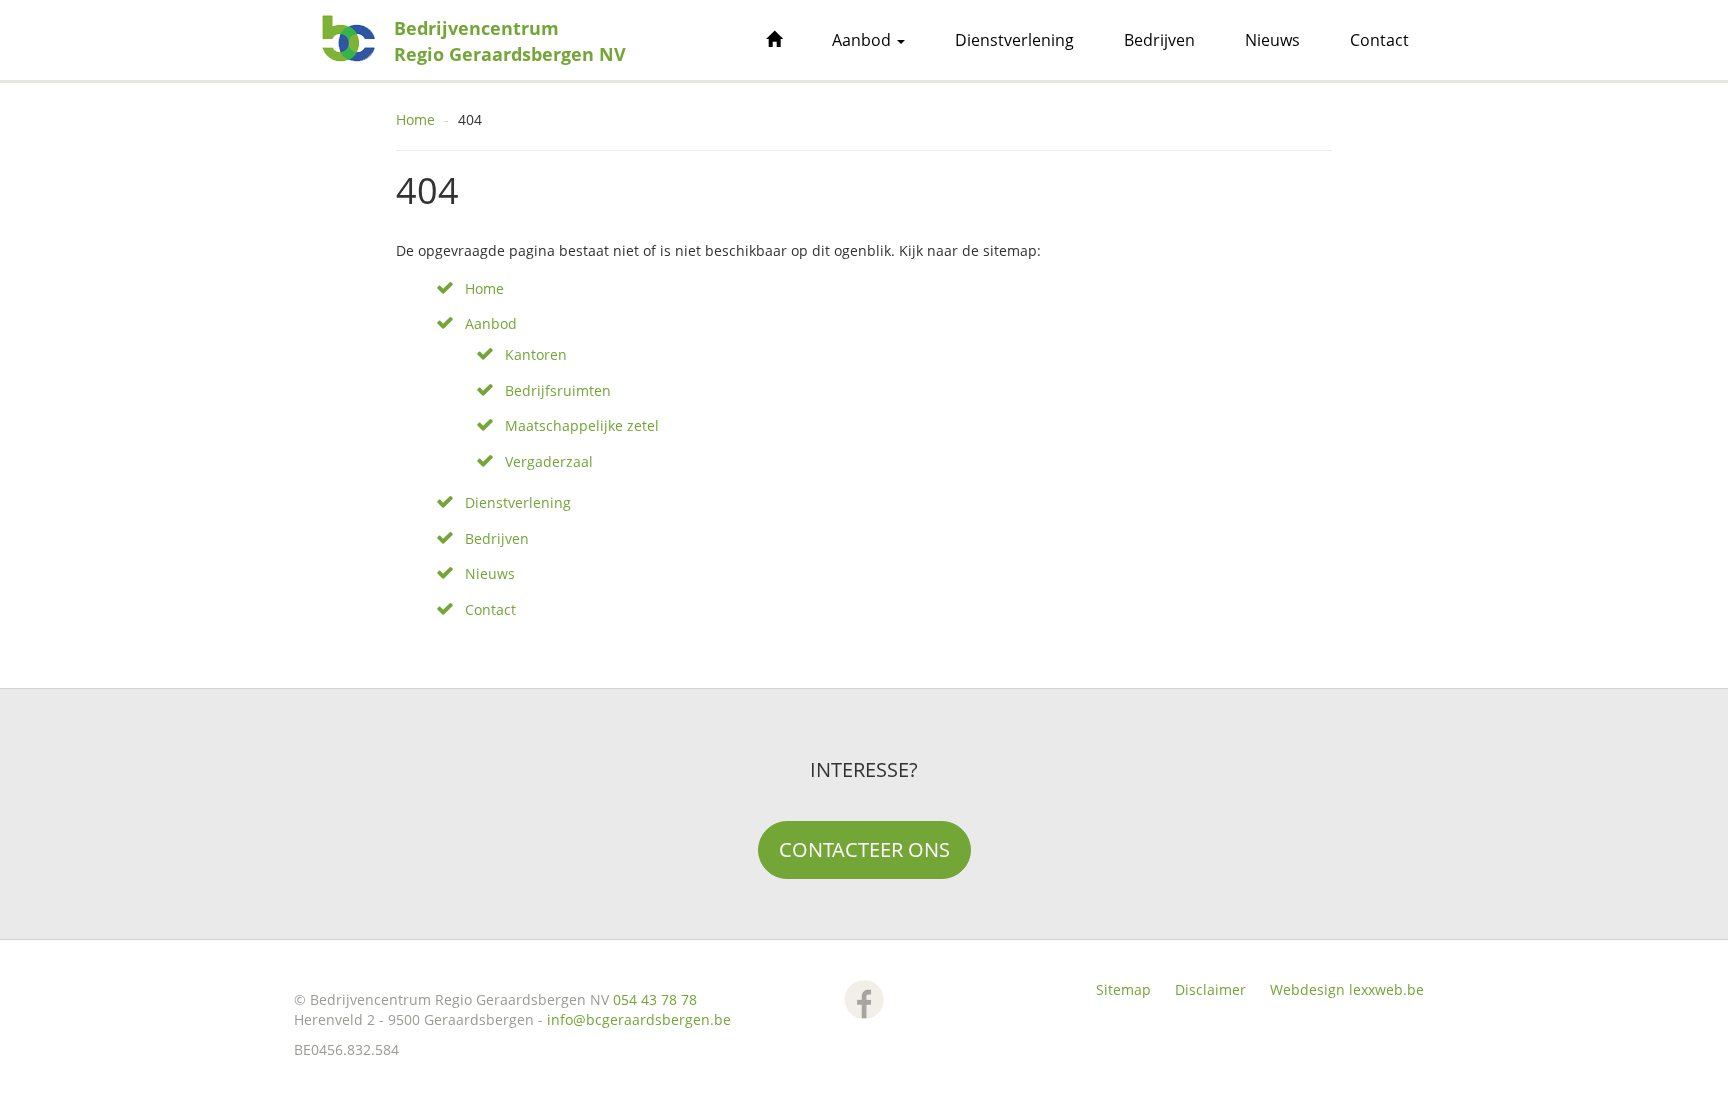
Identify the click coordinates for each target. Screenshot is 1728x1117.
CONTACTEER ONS (864, 849)
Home (415, 119)
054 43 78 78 (655, 999)
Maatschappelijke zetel (582, 425)
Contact (1379, 40)
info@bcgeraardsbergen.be (639, 1019)
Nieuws (1272, 40)
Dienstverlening (1014, 40)
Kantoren (536, 354)
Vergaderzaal (549, 461)
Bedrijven (1159, 40)
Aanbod (863, 40)
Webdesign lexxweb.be (1347, 989)
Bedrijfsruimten (558, 390)
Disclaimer (1210, 989)
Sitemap (1123, 989)
